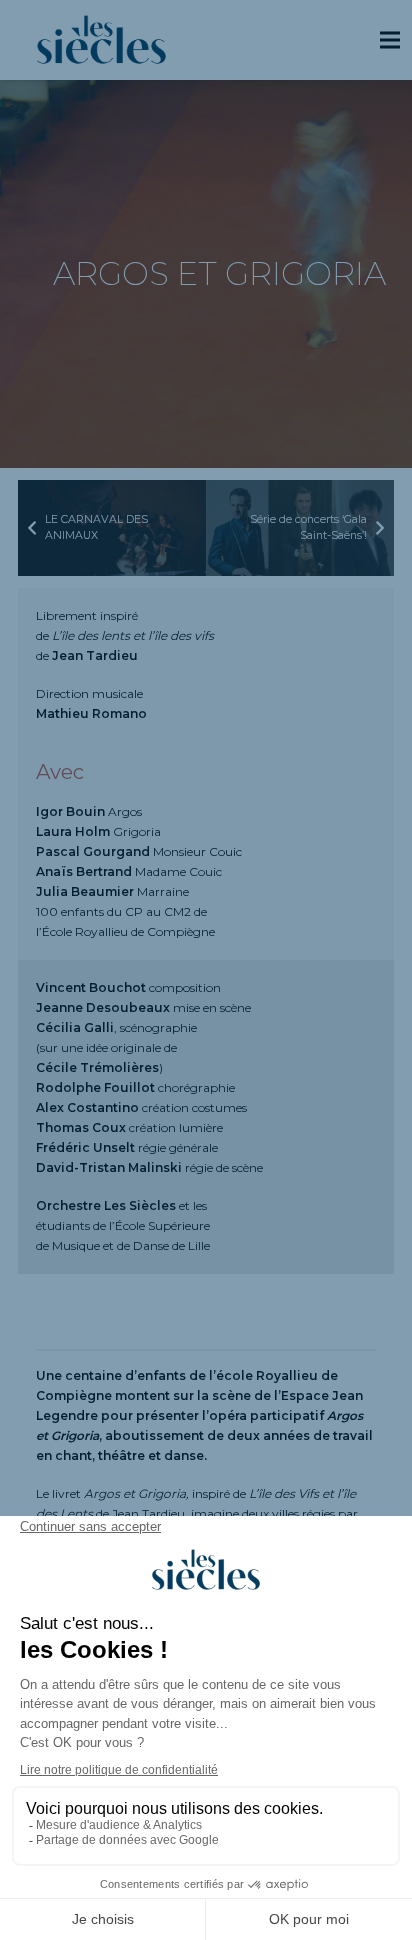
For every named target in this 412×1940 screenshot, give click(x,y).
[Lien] (101, 40)
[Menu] (389, 40)
